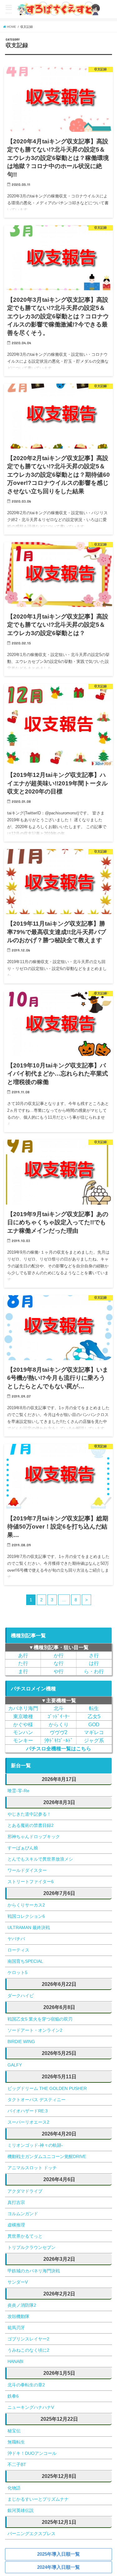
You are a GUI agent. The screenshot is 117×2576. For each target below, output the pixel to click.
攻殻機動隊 (18, 2316)
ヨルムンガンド (23, 2214)
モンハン (23, 1732)
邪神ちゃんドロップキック (34, 1837)
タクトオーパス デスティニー (37, 2100)
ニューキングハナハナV (31, 2407)
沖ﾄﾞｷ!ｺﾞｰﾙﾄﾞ (59, 1740)
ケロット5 (17, 1972)
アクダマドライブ (25, 2191)
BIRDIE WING (21, 2041)
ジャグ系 (94, 1740)
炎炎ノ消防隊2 (22, 2305)
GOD (94, 1724)
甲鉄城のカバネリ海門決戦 (34, 2271)
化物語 (14, 2488)
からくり (59, 1724)
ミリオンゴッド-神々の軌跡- (35, 2145)
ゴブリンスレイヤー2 (28, 2339)
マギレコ (94, 1732)
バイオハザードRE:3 (28, 2111)
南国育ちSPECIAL (25, 1961)
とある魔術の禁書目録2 (31, 1825)
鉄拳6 (13, 2396)
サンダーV (18, 2282)
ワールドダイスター (27, 1870)
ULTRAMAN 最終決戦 (29, 1927)
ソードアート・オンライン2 (35, 2030)
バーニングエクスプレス (32, 2534)
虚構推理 (16, 2225)
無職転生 (16, 2442)
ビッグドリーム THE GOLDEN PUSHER (47, 2088)
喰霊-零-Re (18, 1791)
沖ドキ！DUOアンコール (32, 2453)
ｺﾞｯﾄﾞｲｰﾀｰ (59, 1716)
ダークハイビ (21, 1996)
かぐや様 (23, 1724)
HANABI (15, 2361)
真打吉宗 (16, 2202)
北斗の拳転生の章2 (26, 2385)
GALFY (15, 2065)
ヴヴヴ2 (58, 1732)
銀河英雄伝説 (21, 2510)
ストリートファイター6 (31, 1882)
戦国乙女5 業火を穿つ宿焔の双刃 (40, 2019)
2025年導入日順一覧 (58, 2554)
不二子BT (17, 2464)
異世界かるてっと (25, 2236)
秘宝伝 (14, 2431)
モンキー (23, 1740)
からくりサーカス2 (26, 1905)
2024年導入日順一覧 (58, 2567)
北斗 (59, 1708)
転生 (94, 1708)
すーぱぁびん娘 (23, 1848)
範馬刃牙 (16, 2328)
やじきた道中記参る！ (29, 1814)
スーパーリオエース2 (28, 2122)
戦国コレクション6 (26, 1916)
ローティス (18, 1950)
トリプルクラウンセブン (32, 2247)
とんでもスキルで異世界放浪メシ (40, 1859)
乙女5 (94, 1716)
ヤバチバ (16, 1939)
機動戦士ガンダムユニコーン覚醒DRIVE (47, 2156)
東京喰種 (23, 1716)
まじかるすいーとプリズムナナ (38, 2499)
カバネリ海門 (23, 1708)
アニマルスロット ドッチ (32, 2168)
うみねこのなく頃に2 (28, 2350)
